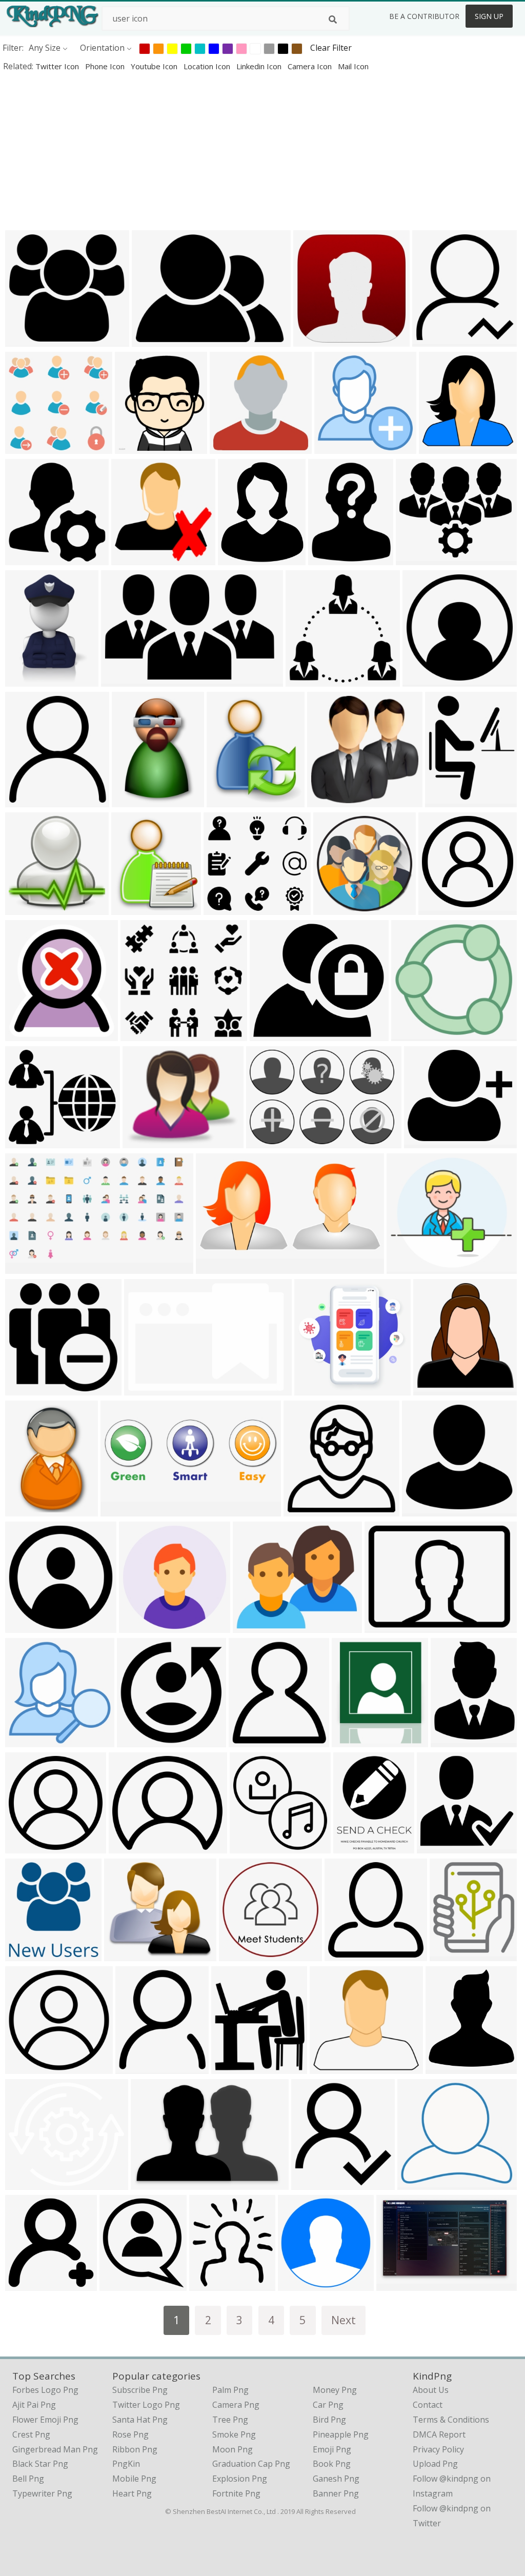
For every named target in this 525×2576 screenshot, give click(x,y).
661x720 (432, 1389)
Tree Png (230, 2420)
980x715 (151, 340)
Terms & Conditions (451, 2420)
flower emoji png (45, 2420)
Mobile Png (134, 2479)
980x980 (422, 680)
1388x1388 (147, 1389)
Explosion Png (240, 2479)
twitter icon (58, 66)
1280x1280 (337, 908)
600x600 (326, 800)
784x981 (327, 558)
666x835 (352, 1846)
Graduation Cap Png (251, 2464)
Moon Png (233, 2449)
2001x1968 (28, 908)
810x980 (237, 558)
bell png (28, 2479)
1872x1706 (127, 1954)
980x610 (120, 680)
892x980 (119, 2284)
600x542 (417, 2183)
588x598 (130, 558)
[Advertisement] (262, 151)
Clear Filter (331, 48)
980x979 (303, 1510)
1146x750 (267, 1141)
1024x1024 (317, 340)
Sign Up (489, 16)
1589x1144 (388, 1626)
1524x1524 (154, 2183)
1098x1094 (318, 1389)
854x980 (135, 2067)
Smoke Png (234, 2434)
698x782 (449, 1954)
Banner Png (336, 2493)
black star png (40, 2464)
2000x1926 (427, 1141)
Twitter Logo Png (146, 2405)
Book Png (332, 2464)
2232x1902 (132, 1846)
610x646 (24, 1954)
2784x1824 (400, 2284)
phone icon (106, 66)
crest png (31, 2434)
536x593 (208, 2284)
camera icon (311, 66)
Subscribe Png (140, 2390)
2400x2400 (28, 1034)
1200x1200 (448, 800)
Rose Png (130, 2434)
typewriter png (42, 2493)
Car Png (328, 2405)
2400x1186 (219, 1267)
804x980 (450, 1740)
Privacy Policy (438, 2449)
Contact (428, 2405)
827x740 (24, 2183)
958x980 (24, 558)
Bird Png (329, 2420)
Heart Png (132, 2493)
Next (344, 2320)
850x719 (415, 558)
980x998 (305, 680)
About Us (431, 2390)
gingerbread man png (55, 2449)
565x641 (351, 1740)
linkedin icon (260, 66)
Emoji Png (332, 2449)
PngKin (126, 2464)
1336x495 (122, 1510)
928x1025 (233, 2067)
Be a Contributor (424, 16)
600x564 (24, 447)
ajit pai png (34, 2405)
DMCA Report (439, 2434)
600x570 (329, 2067)
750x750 (134, 447)
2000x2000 (28, 340)
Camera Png (236, 2405)
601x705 (226, 800)
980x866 (24, 1141)
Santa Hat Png (140, 2420)
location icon (208, 66)
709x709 (297, 2284)
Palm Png (230, 2390)
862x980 (445, 2067)
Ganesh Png (336, 2479)
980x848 (269, 1034)
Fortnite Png (236, 2493)
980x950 (436, 1846)
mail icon (353, 66)
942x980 (24, 2284)
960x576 (24, 1267)
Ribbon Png (135, 2449)
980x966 (421, 1510)
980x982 (249, 1846)
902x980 (431, 340)
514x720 (24, 1510)
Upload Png (435, 2464)
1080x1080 (242, 1954)
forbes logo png (45, 2390)
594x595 (438, 447)
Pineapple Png (341, 2434)
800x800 (24, 1846)
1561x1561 (338, 447)
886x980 (24, 800)
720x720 (130, 908)
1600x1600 (28, 680)
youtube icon (155, 66)
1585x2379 (135, 800)
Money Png (335, 2390)
